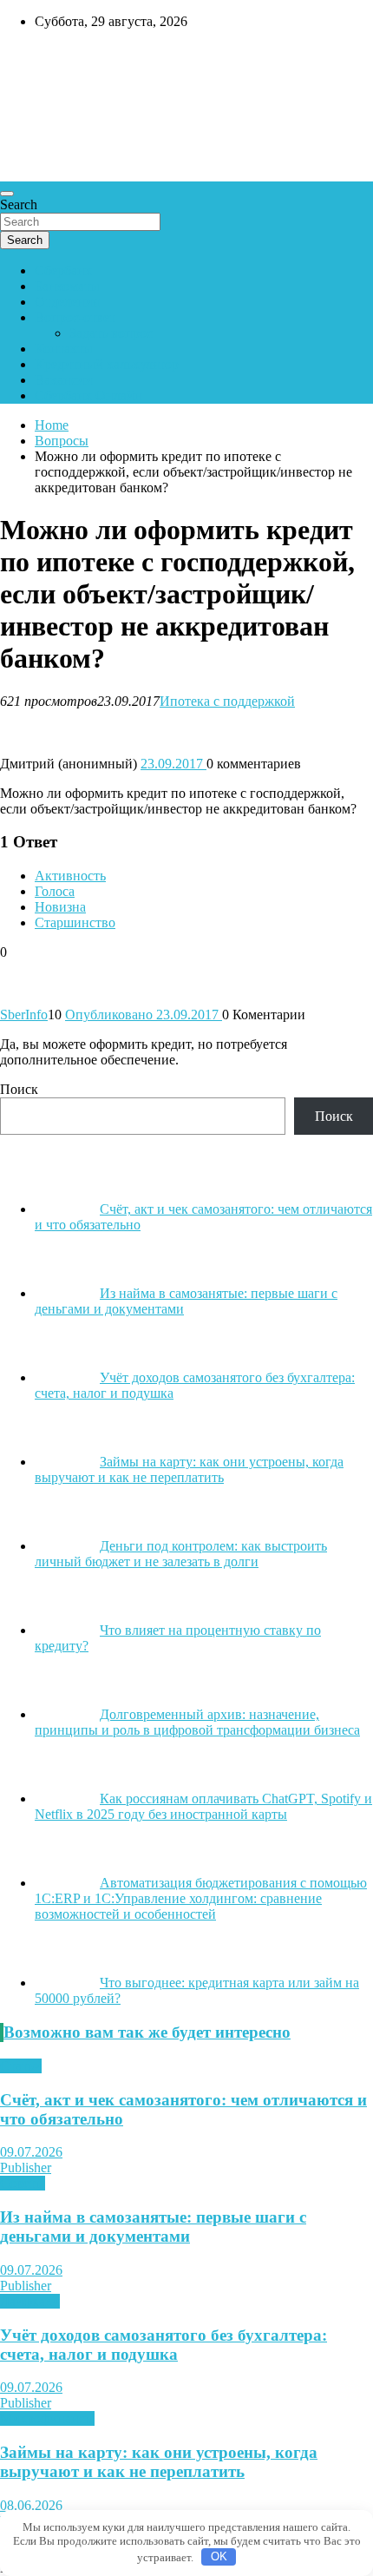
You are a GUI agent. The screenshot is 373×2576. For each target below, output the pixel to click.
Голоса (55, 891)
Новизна (60, 907)
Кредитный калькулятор (107, 364)
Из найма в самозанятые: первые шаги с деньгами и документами (153, 2227)
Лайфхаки (30, 2301)
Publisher (26, 2168)
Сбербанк (63, 270)
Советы (23, 2183)
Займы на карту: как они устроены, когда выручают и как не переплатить (159, 2462)
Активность (70, 876)
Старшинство (75, 922)
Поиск (19, 1089)
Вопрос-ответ (75, 317)
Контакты (64, 349)
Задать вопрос (111, 333)
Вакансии (64, 380)
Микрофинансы (47, 2418)
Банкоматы (67, 286)
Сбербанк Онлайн (88, 395)
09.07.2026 (31, 2152)
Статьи (21, 2066)
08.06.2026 (31, 2505)
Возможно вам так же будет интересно (147, 2032)
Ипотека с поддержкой (227, 701)
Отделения (67, 302)
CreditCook (52, 58)
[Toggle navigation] (7, 194)
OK (219, 2556)
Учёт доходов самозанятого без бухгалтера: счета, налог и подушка (164, 2345)
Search (19, 204)
